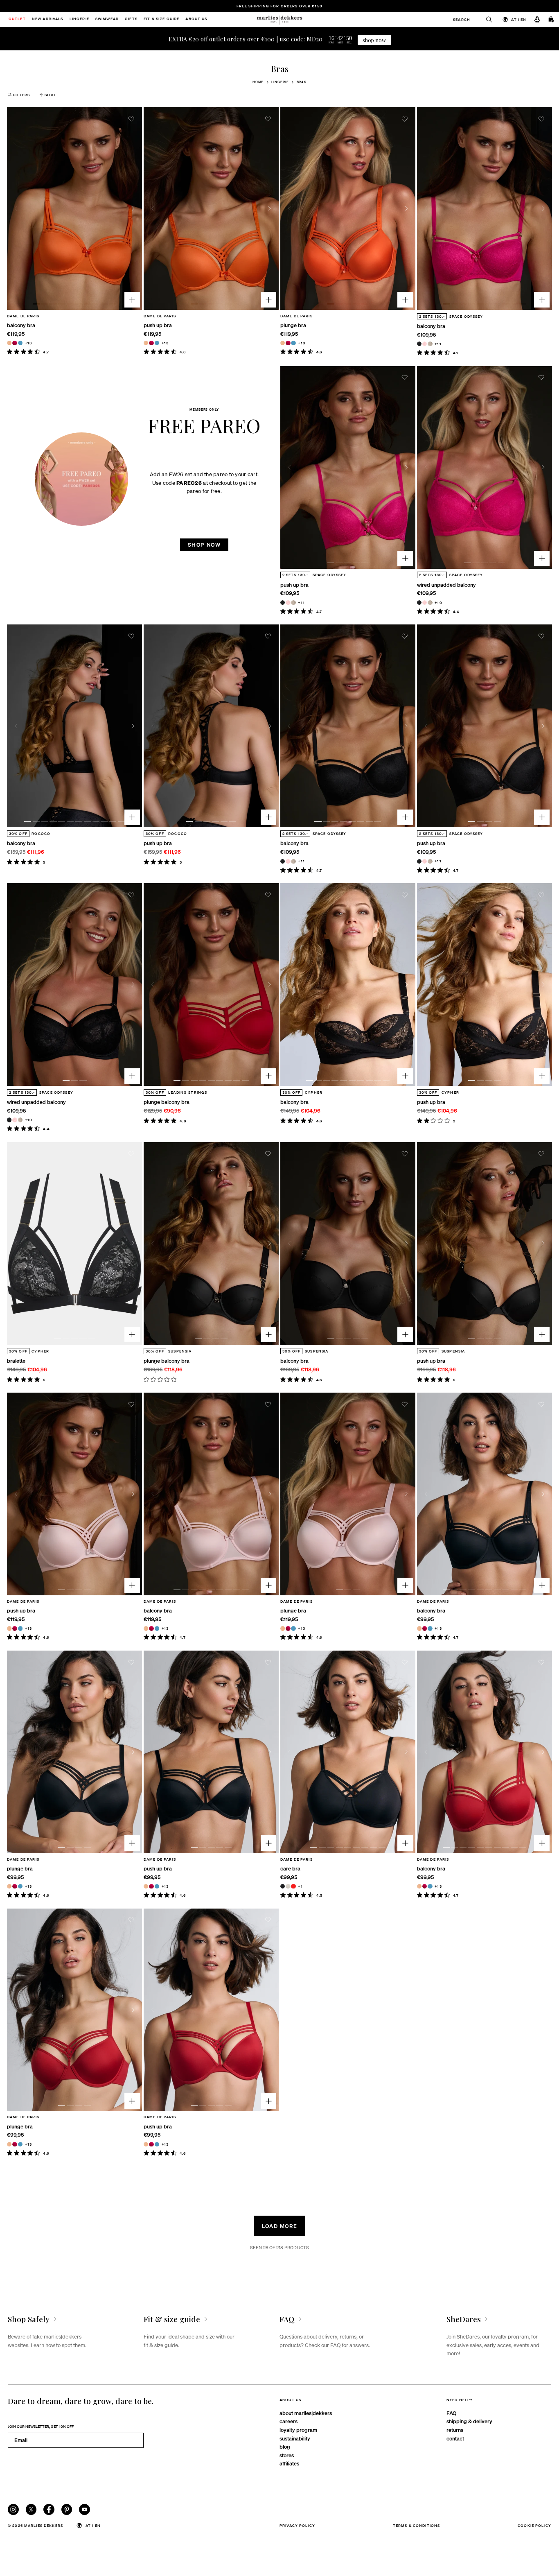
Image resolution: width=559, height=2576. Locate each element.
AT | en (519, 19)
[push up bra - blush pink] (288, 603)
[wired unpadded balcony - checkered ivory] (430, 603)
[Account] (537, 19)
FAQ (451, 2413)
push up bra (158, 325)
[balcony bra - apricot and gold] (9, 343)
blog (285, 2446)
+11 (438, 344)
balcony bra (21, 325)
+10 (438, 602)
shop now (374, 40)
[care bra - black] (283, 1886)
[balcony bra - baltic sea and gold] (20, 343)
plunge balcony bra (167, 1102)
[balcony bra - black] (419, 344)
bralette (16, 1360)
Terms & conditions (417, 2525)
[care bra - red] (293, 1886)
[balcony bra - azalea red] (15, 343)
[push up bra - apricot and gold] (146, 343)
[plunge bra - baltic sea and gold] (293, 343)
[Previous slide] (16, 209)
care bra (290, 1868)
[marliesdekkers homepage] (279, 19)
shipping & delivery (469, 2421)
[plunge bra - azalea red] (288, 343)
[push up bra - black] (283, 603)
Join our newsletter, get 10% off (41, 2426)
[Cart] (552, 19)
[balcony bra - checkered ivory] (430, 344)
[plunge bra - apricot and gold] (283, 343)
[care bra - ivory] (288, 1886)
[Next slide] (133, 209)
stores (287, 2455)
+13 (28, 343)
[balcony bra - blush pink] (425, 344)
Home (258, 82)
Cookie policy (534, 2525)
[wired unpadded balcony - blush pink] (425, 603)
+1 (300, 1886)
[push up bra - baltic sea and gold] (157, 343)
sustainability (295, 2438)
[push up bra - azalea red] (151, 343)
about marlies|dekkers (306, 2413)
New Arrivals (48, 19)
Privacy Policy (297, 2525)
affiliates (289, 2463)
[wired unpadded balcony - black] (419, 603)
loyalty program (298, 2430)
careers (289, 2421)
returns (455, 2430)
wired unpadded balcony (446, 585)
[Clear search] (486, 19)
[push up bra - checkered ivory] (293, 603)
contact (455, 2438)
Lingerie (280, 82)
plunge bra (293, 325)
